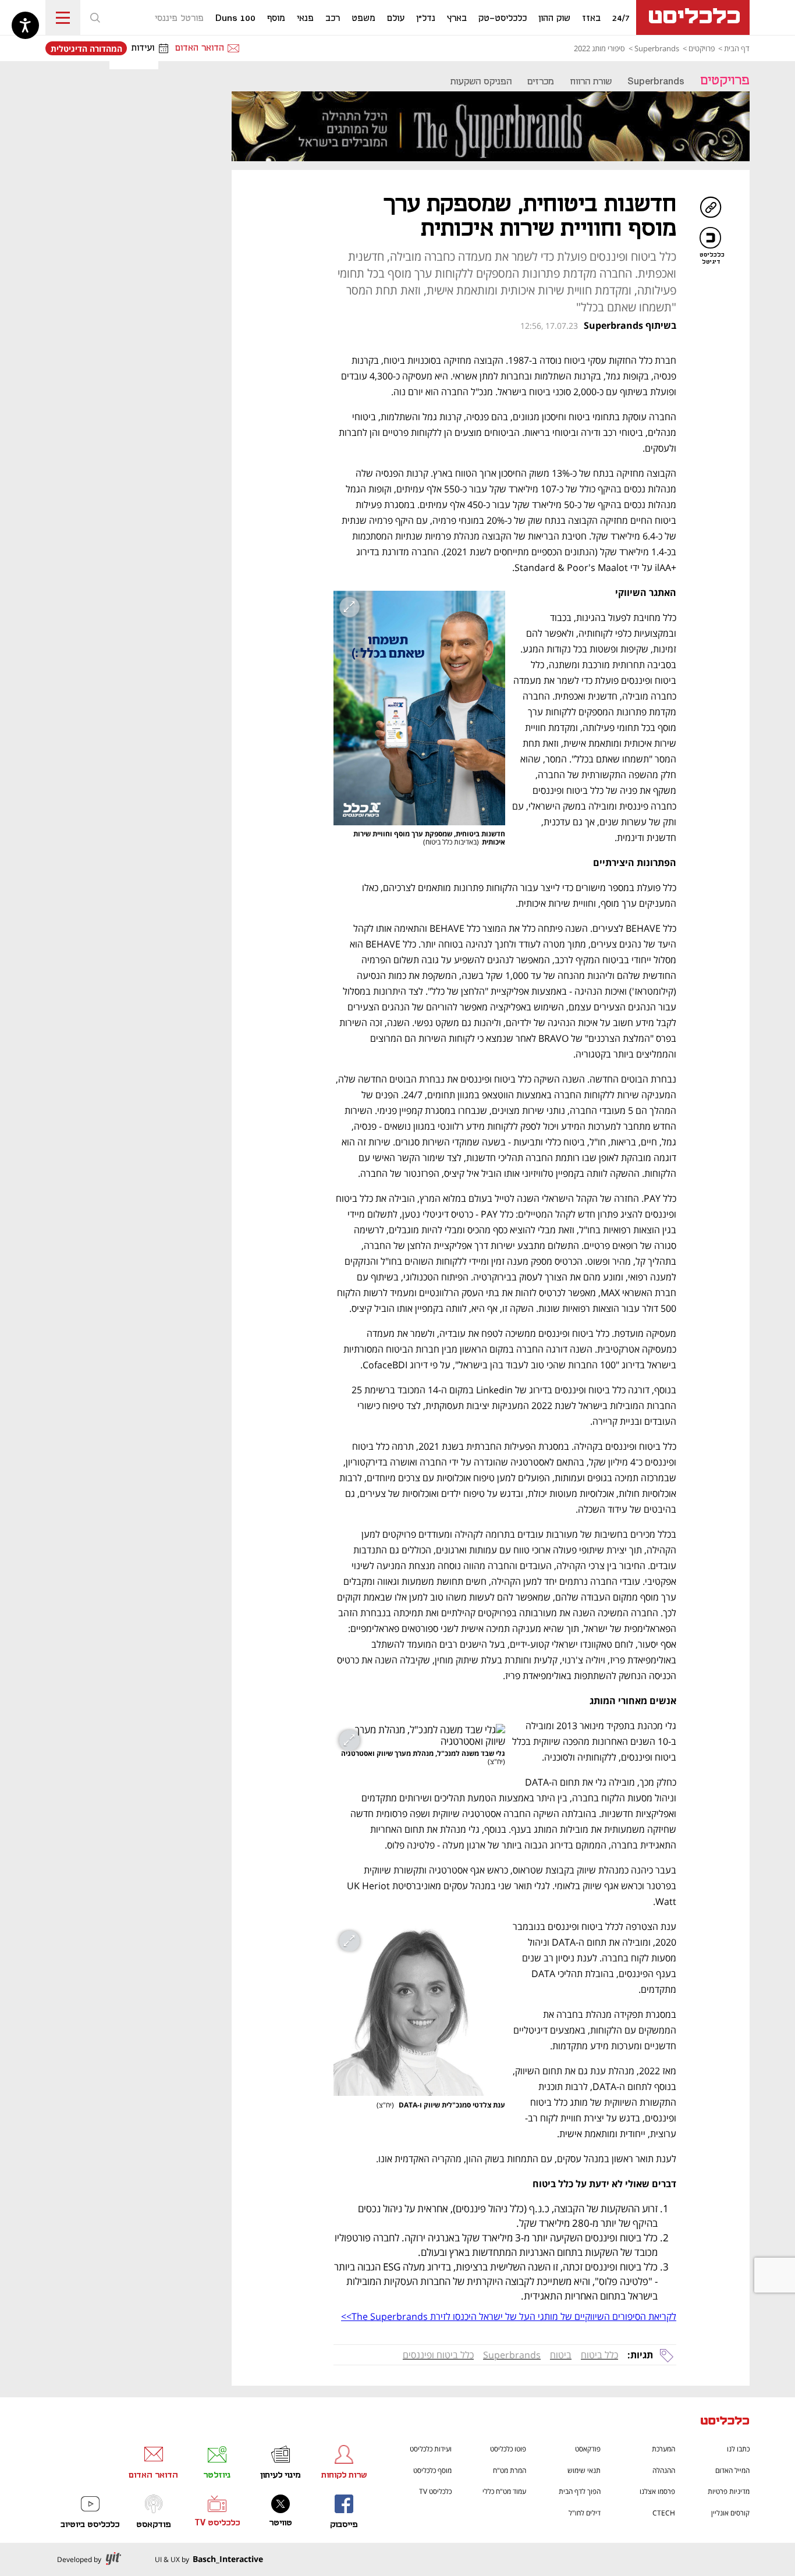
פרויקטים (702, 48)
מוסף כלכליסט (432, 2470)
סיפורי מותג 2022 (599, 48)
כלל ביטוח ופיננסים (438, 2355)
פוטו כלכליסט (508, 2449)
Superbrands (657, 48)
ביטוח (561, 2355)
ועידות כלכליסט (431, 2449)
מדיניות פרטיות (729, 2491)
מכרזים (541, 82)
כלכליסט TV (435, 2491)
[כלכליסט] (725, 2422)
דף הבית (737, 48)
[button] (95, 17)
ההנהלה (664, 2470)
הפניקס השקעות (481, 82)
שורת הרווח (591, 82)
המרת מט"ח (510, 2470)
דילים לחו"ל (585, 2513)
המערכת (663, 2449)
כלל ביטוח (599, 2355)
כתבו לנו (738, 2449)
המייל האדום (732, 2470)
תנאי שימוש (584, 2470)
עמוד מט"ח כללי (504, 2491)
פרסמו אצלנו (657, 2491)
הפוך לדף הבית (580, 2491)
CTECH (664, 2513)
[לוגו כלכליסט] (693, 17)
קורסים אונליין (730, 2513)
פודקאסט (588, 2449)
